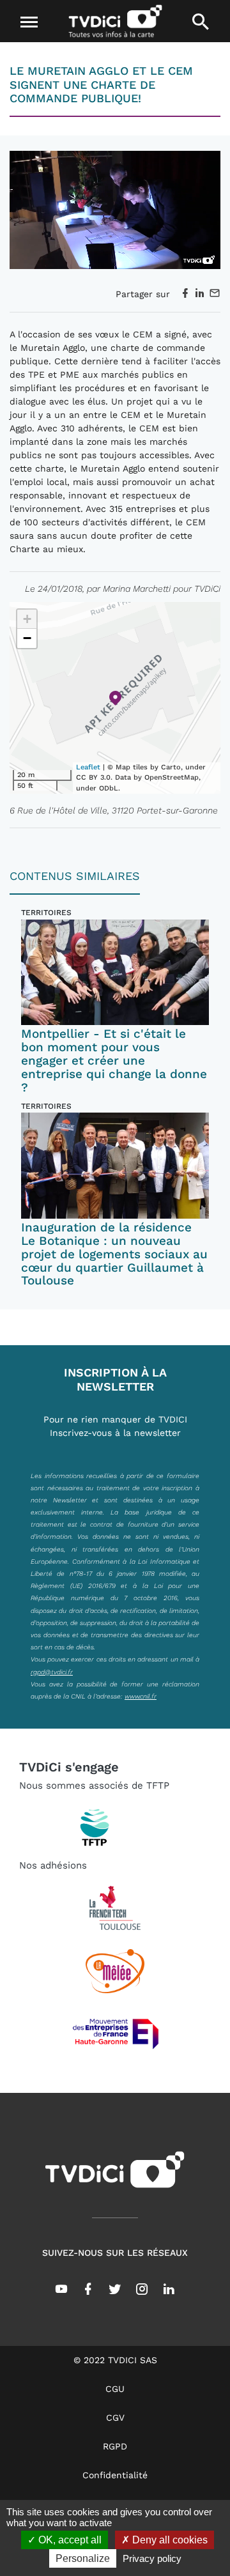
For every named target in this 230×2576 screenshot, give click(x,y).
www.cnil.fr (141, 1696)
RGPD (115, 2446)
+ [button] (27, 619)
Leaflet (88, 767)
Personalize (83, 2558)
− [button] (27, 638)
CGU (115, 2389)
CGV (115, 2418)
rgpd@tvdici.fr (52, 1672)
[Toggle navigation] (29, 22)
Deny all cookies (169, 2540)
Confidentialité (115, 2475)
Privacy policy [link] (152, 2558)
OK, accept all (69, 2540)
